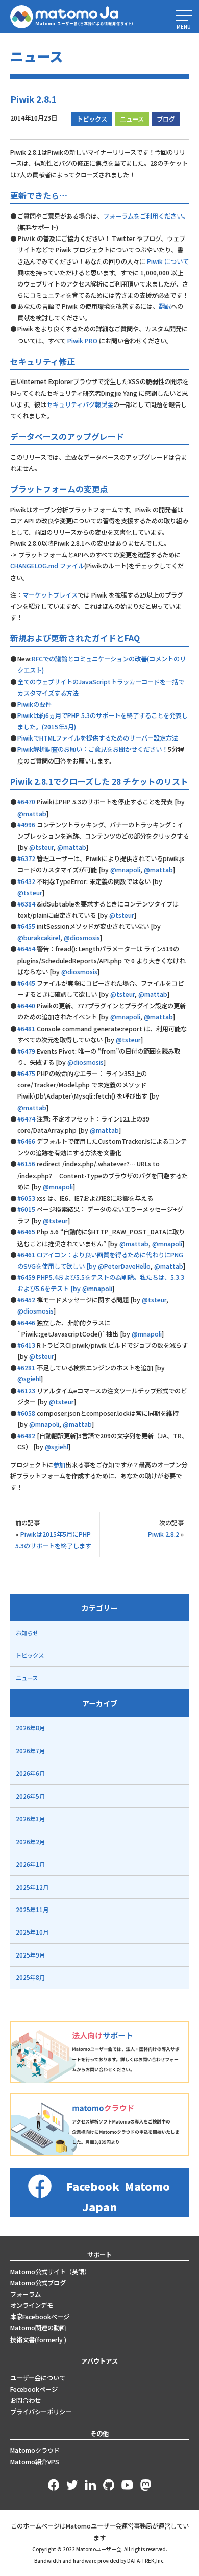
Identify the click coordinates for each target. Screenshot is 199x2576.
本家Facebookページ (40, 2317)
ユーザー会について (38, 2378)
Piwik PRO (82, 341)
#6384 (26, 904)
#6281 (26, 1368)
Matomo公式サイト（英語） (50, 2272)
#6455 (26, 926)
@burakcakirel (39, 938)
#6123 (26, 1391)
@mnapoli (125, 870)
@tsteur (41, 847)
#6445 (26, 983)
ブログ (166, 119)
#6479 (26, 1051)
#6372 (26, 858)
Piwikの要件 (34, 704)
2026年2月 (30, 1842)
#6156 (26, 1164)
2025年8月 (30, 1977)
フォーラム (26, 2294)
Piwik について (168, 261)
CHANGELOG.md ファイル (47, 566)
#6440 (26, 1006)
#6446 (26, 1323)
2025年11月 (32, 1910)
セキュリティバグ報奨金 (80, 404)
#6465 (26, 1232)
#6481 (26, 1029)
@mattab (32, 814)
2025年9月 (30, 1955)
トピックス (92, 119)
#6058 (26, 1413)
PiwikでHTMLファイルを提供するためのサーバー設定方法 (98, 738)
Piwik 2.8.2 (164, 1534)
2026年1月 (30, 1864)
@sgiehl (29, 1379)
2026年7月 (30, 1751)
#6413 (26, 1345)
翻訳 (165, 306)
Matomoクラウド (35, 2450)
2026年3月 (30, 1819)
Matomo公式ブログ (38, 2283)
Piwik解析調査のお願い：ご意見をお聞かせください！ (93, 749)
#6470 (26, 802)
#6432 (26, 881)
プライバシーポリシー (41, 2412)
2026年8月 (30, 1728)
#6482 (26, 1436)
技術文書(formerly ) (38, 2340)
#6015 (26, 1209)
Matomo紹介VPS (35, 2462)
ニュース (132, 119)
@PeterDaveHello (124, 1266)
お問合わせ (26, 2400)
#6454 (26, 949)
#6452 (26, 1300)
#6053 (26, 1198)
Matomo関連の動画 (38, 2328)
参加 (59, 1465)
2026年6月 (30, 1773)
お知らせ (27, 1633)
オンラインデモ (32, 2305)
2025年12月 (32, 1887)
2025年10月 (32, 1932)
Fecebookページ (34, 2389)
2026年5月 (30, 1796)
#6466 (26, 1141)
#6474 (26, 1119)
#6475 (26, 1074)
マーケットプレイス (50, 595)
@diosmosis (82, 938)
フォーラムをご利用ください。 (146, 216)
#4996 (26, 825)
